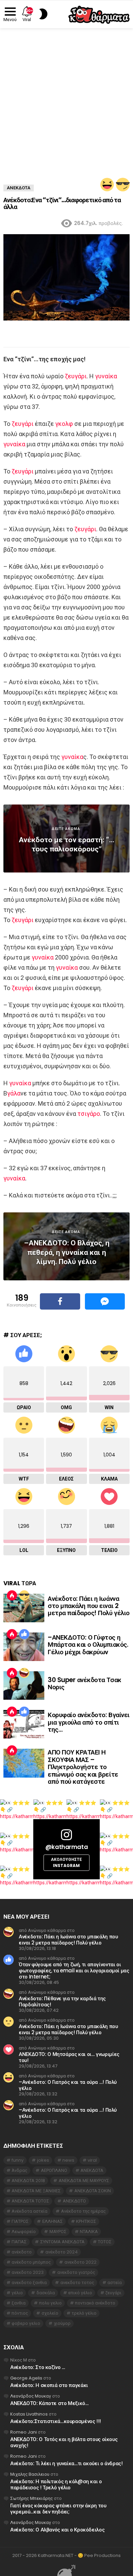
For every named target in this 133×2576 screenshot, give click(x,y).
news (68, 2160)
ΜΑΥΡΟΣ (58, 2232)
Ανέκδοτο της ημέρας (83, 2211)
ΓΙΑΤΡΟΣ (20, 2221)
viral (92, 2160)
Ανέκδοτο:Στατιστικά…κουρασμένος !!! (56, 2421)
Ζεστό (12, 1595)
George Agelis (26, 2378)
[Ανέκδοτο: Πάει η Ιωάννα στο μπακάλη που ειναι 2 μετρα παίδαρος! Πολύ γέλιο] (24, 1608)
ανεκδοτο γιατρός (76, 2272)
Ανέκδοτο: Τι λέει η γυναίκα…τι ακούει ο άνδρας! (66, 2463)
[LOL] (107, 185)
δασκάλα (46, 2293)
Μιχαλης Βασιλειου (30, 2474)
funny (18, 2160)
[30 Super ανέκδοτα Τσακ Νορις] (24, 1685)
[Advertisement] (66, 98)
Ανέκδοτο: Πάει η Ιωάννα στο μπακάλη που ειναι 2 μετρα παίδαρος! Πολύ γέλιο (89, 1606)
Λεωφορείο (24, 2232)
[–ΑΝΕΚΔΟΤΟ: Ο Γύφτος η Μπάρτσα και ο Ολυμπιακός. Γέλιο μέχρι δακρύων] (24, 1647)
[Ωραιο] (24, 1634)
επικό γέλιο (80, 2293)
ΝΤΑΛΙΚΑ (89, 2232)
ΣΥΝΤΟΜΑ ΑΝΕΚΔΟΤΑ (62, 2242)
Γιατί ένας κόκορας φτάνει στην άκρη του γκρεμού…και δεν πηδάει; (58, 2509)
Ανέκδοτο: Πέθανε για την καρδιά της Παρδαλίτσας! (62, 2001)
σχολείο (50, 2313)
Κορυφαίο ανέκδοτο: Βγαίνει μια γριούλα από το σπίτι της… (89, 1722)
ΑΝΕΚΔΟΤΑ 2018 (28, 2181)
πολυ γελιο (50, 2303)
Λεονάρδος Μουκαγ (31, 2396)
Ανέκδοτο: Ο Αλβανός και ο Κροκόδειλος (57, 2530)
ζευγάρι (76, 376)
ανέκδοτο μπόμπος (31, 2262)
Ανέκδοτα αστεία (29, 2211)
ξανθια (19, 2303)
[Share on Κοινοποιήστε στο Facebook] (60, 1301)
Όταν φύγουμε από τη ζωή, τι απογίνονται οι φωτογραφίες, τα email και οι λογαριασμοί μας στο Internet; (74, 1970)
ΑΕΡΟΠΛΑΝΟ (54, 2170)
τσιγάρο (89, 1114)
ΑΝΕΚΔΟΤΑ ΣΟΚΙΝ (93, 2191)
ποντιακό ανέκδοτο (95, 2303)
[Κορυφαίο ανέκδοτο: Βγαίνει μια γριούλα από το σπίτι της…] (24, 1724)
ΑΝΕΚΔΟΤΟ (74, 2201)
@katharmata (66, 1847)
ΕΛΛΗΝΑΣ (53, 2221)
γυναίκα (106, 376)
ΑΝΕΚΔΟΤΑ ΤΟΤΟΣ (30, 2201)
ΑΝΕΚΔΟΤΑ (92, 2170)
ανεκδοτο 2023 (28, 2272)
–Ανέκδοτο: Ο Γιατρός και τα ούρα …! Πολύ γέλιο (68, 2085)
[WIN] (123, 185)
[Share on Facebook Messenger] (105, 1301)
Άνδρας (19, 2170)
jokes (43, 2160)
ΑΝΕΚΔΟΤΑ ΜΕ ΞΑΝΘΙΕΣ (36, 2191)
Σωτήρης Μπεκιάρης (32, 2498)
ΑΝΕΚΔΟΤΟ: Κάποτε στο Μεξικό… (49, 2403)
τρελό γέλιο (84, 2313)
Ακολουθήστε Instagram (66, 1862)
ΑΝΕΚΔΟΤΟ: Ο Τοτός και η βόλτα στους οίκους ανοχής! (64, 2442)
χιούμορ (62, 2323)
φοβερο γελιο (26, 2323)
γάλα (14, 1093)
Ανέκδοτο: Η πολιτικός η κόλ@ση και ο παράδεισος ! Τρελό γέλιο (56, 2484)
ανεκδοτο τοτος (77, 2283)
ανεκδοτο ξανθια (29, 2283)
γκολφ (64, 424)
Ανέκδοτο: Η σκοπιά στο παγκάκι (49, 2385)
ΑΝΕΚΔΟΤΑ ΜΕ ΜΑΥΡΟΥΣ (84, 2181)
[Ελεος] (24, 1673)
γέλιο (17, 2293)
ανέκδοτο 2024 (62, 2252)
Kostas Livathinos (29, 2414)
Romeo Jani (24, 2432)
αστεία (115, 2283)
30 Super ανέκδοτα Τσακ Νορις (85, 1683)
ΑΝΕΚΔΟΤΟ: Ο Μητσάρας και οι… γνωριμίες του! (69, 2057)
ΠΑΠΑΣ (19, 2242)
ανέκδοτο (22, 2252)
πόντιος (20, 2313)
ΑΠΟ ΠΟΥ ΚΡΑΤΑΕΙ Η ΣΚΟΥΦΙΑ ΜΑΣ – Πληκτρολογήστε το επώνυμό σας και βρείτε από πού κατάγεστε (83, 1767)
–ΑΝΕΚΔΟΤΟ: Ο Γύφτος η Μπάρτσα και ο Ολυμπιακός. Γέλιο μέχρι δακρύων (88, 1645)
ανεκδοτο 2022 (80, 2262)
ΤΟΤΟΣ (105, 2242)
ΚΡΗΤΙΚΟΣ (86, 2221)
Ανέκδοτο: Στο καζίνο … (38, 2367)
